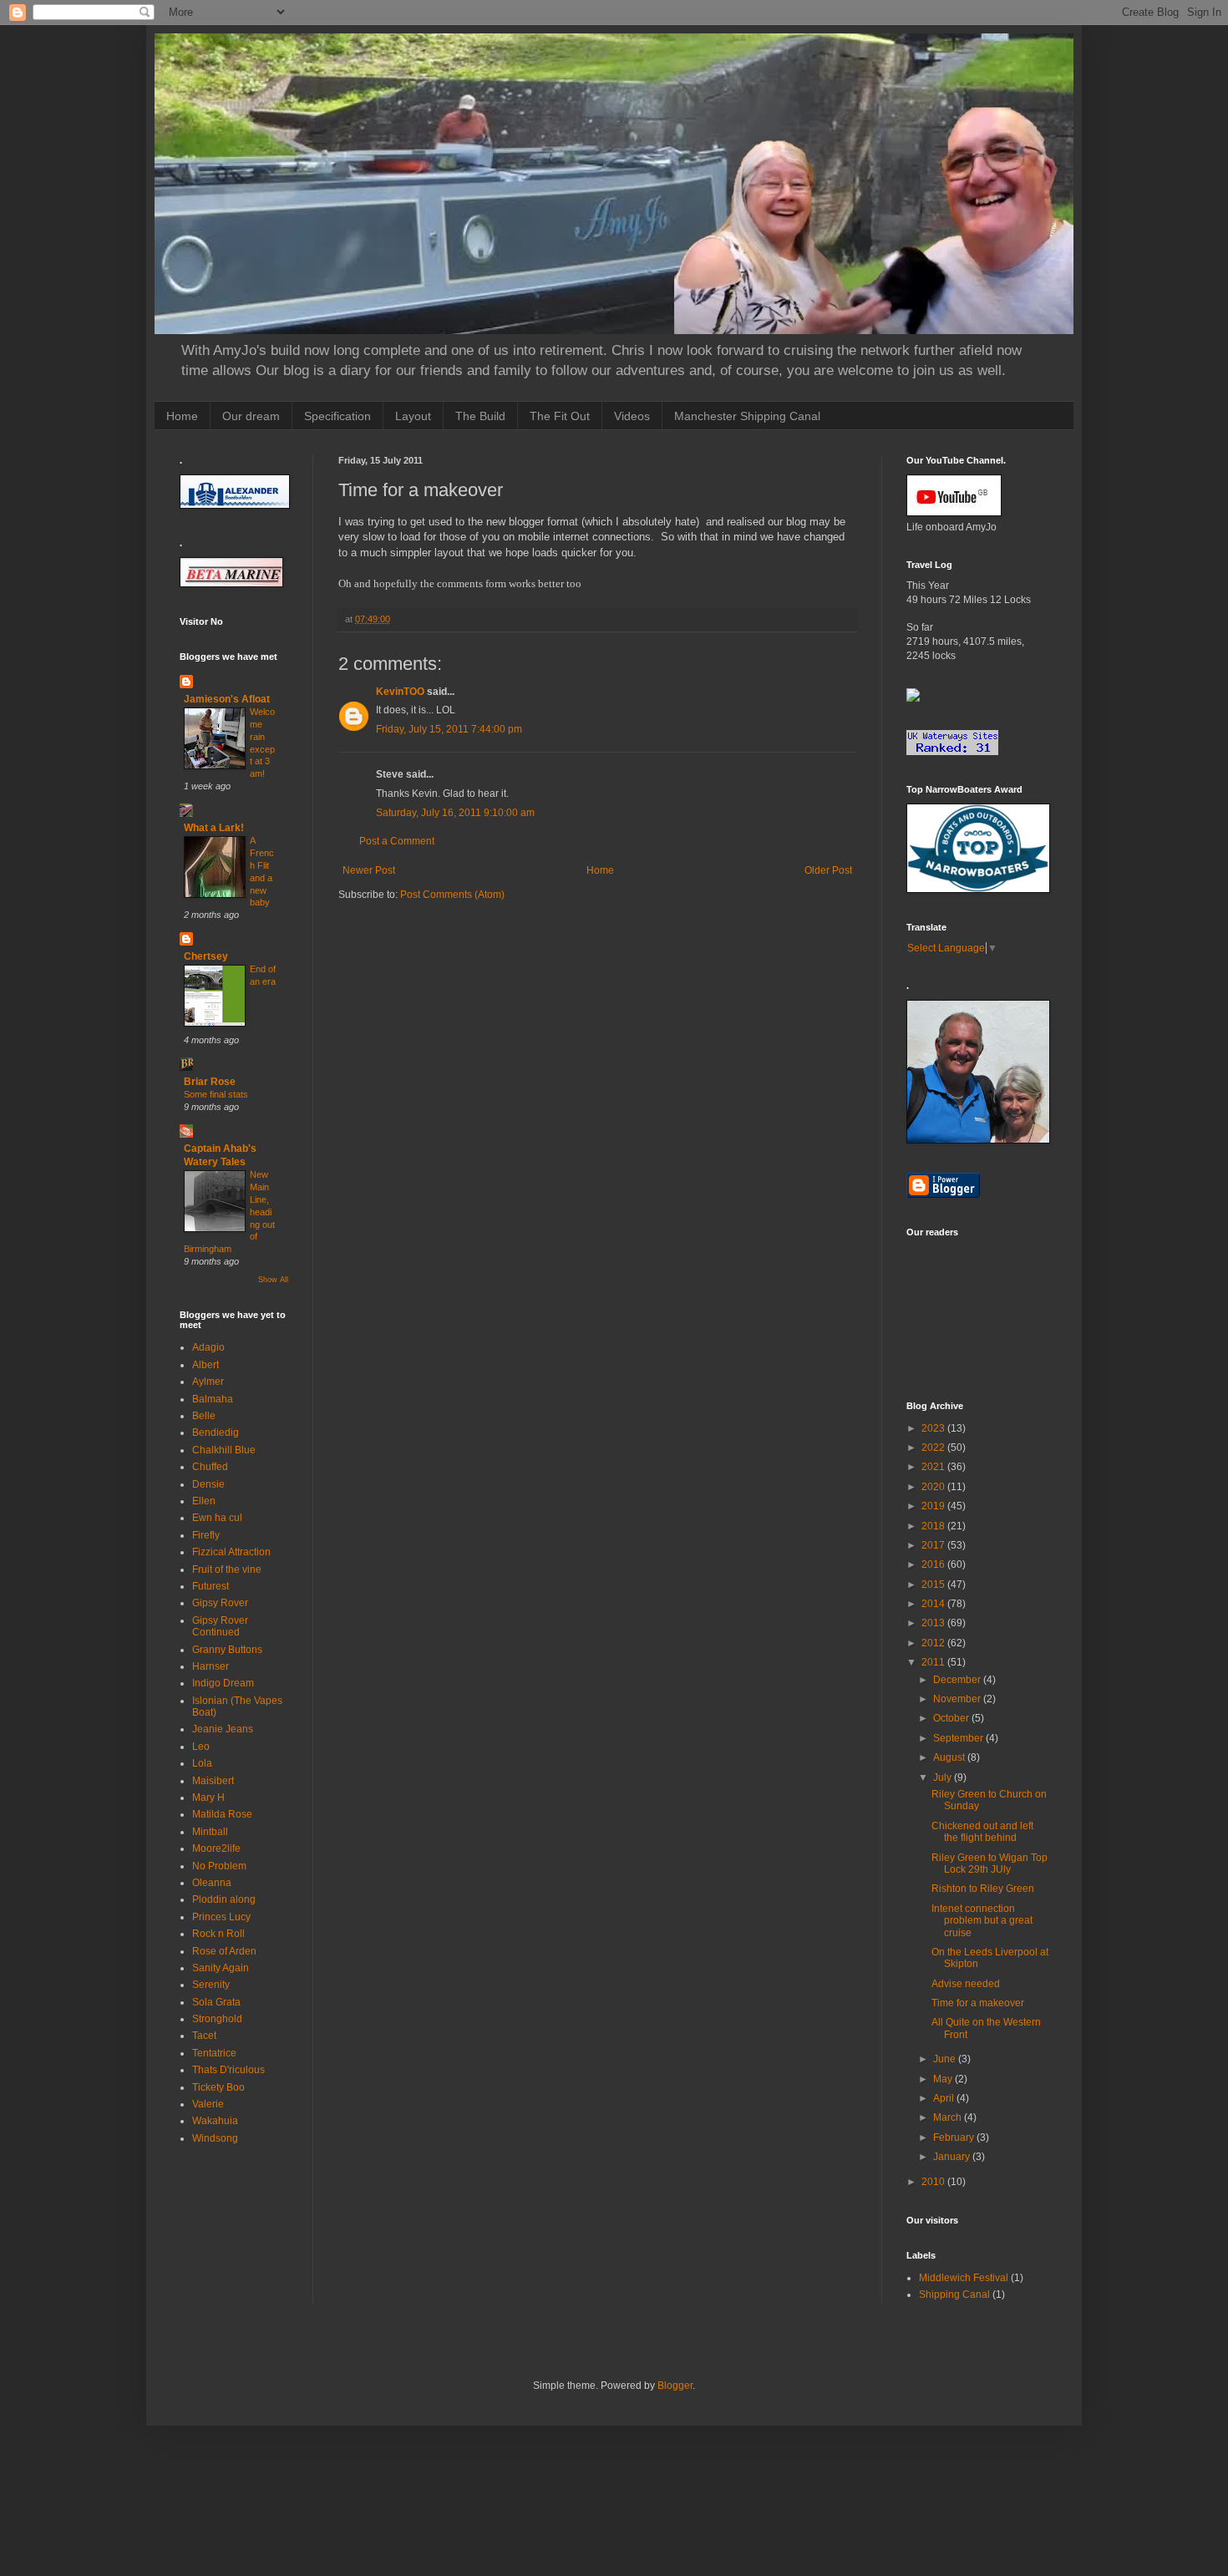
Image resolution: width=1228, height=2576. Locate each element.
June (946, 2059)
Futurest (211, 1586)
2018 (934, 1526)
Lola (202, 1763)
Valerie (208, 2104)
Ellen (204, 1501)
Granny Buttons (227, 1650)
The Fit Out (560, 416)
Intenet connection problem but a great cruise (982, 1921)
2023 (934, 1428)
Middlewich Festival (964, 2278)
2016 (934, 1564)
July (944, 1777)
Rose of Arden (224, 1951)
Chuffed (210, 1467)
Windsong (215, 2138)
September (959, 1738)
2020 (934, 1487)
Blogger (675, 2386)
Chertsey (206, 956)
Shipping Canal (954, 2295)
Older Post (828, 870)
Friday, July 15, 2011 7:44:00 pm (449, 729)
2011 (934, 1662)
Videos (632, 416)
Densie (208, 1484)
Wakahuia (215, 2121)
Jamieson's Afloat (227, 699)
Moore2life (216, 1848)
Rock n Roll (218, 1934)
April (945, 2098)
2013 (934, 1623)
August (950, 1757)
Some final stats (216, 1094)
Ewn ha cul (217, 1518)
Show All (273, 1280)
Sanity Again (221, 1968)
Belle (204, 1416)
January (953, 2157)
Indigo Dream (223, 1683)
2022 (934, 1448)
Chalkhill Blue (224, 1450)
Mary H (208, 1798)
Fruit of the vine (227, 1569)
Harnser (211, 1666)
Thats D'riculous (228, 2070)
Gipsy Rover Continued (220, 1626)
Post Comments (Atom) (452, 895)
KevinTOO (400, 692)
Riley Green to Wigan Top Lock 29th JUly (990, 1864)
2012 (934, 1643)
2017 (934, 1545)
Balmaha (213, 1399)
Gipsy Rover (220, 1603)
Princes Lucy (221, 1917)
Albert (206, 1365)
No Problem (219, 1866)
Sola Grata (216, 2002)
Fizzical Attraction (231, 1552)
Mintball (210, 1832)
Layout (413, 416)
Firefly (206, 1535)
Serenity (211, 1985)
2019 (934, 1506)
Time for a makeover (978, 2003)
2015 (934, 1585)
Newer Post (369, 870)
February (955, 2137)
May (944, 2079)
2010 (934, 2182)
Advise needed (966, 1984)
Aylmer (208, 1382)
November (958, 1699)
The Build (480, 416)
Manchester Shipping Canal (747, 416)
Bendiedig (216, 1433)
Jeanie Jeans (223, 1729)
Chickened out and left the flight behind (982, 1832)
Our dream (251, 416)
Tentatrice (214, 2053)
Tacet (204, 2036)
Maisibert (213, 1781)
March (949, 2117)
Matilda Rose (222, 1814)
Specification (337, 416)
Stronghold (217, 2019)
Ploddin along (224, 1899)
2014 (934, 1604)
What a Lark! (214, 828)
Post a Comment (397, 841)
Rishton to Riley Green (983, 1889)
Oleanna (212, 1883)
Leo (201, 1747)
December (958, 1680)
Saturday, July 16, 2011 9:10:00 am (455, 813)
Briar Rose (210, 1082)
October (952, 1718)
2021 (934, 1467)
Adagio (208, 1347)
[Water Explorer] (913, 698)
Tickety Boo (218, 2087)
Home (182, 416)
